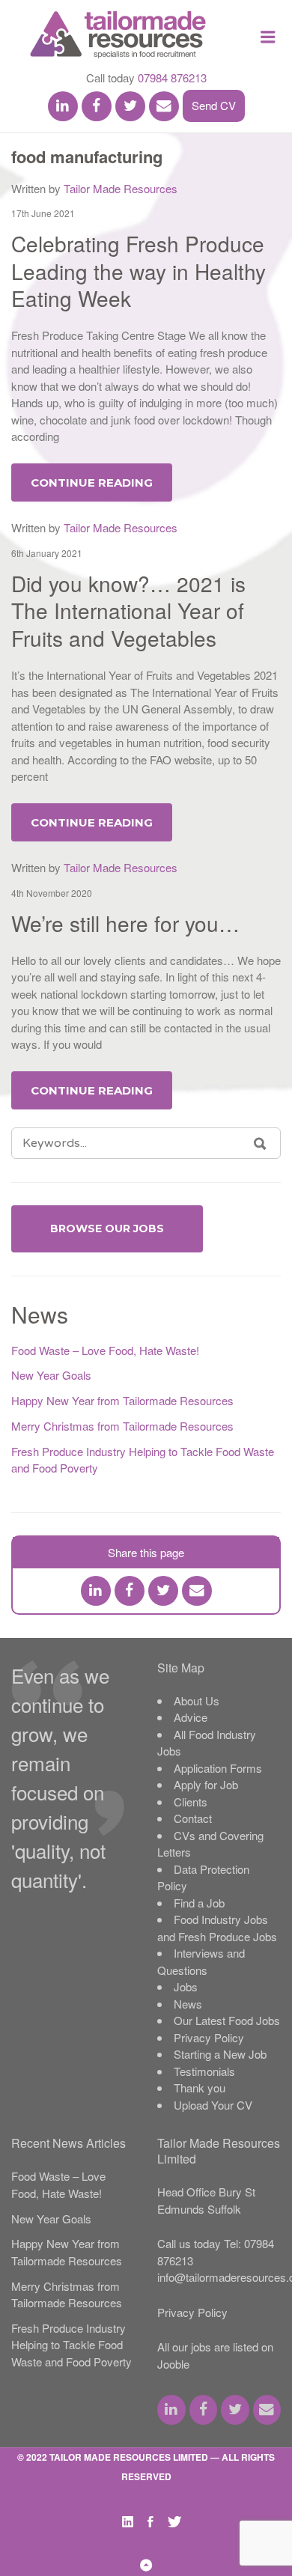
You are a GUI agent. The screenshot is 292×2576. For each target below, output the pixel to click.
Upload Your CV (213, 2105)
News (188, 2004)
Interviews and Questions (201, 1961)
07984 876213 (172, 77)
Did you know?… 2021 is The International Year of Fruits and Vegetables (128, 610)
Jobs (186, 1986)
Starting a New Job (220, 2054)
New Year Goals (51, 1375)
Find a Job (199, 1903)
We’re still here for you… (125, 923)
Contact (193, 1818)
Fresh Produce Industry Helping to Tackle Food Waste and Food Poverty (72, 2345)
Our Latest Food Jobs (227, 2020)
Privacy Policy (209, 2037)
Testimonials (204, 2071)
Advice (191, 1717)
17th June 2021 (43, 213)
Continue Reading (92, 482)
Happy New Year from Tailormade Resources (122, 1400)
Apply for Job (206, 1784)
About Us (197, 1700)
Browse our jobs (107, 1228)
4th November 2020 (52, 893)
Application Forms (218, 1768)
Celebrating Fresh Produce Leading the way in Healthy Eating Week (139, 271)
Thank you (200, 2088)
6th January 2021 (47, 553)
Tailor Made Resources (121, 188)
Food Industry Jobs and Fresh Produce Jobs (217, 1928)
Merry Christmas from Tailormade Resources (122, 1426)
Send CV (214, 105)
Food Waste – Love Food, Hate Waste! (105, 1350)
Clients (191, 1802)
